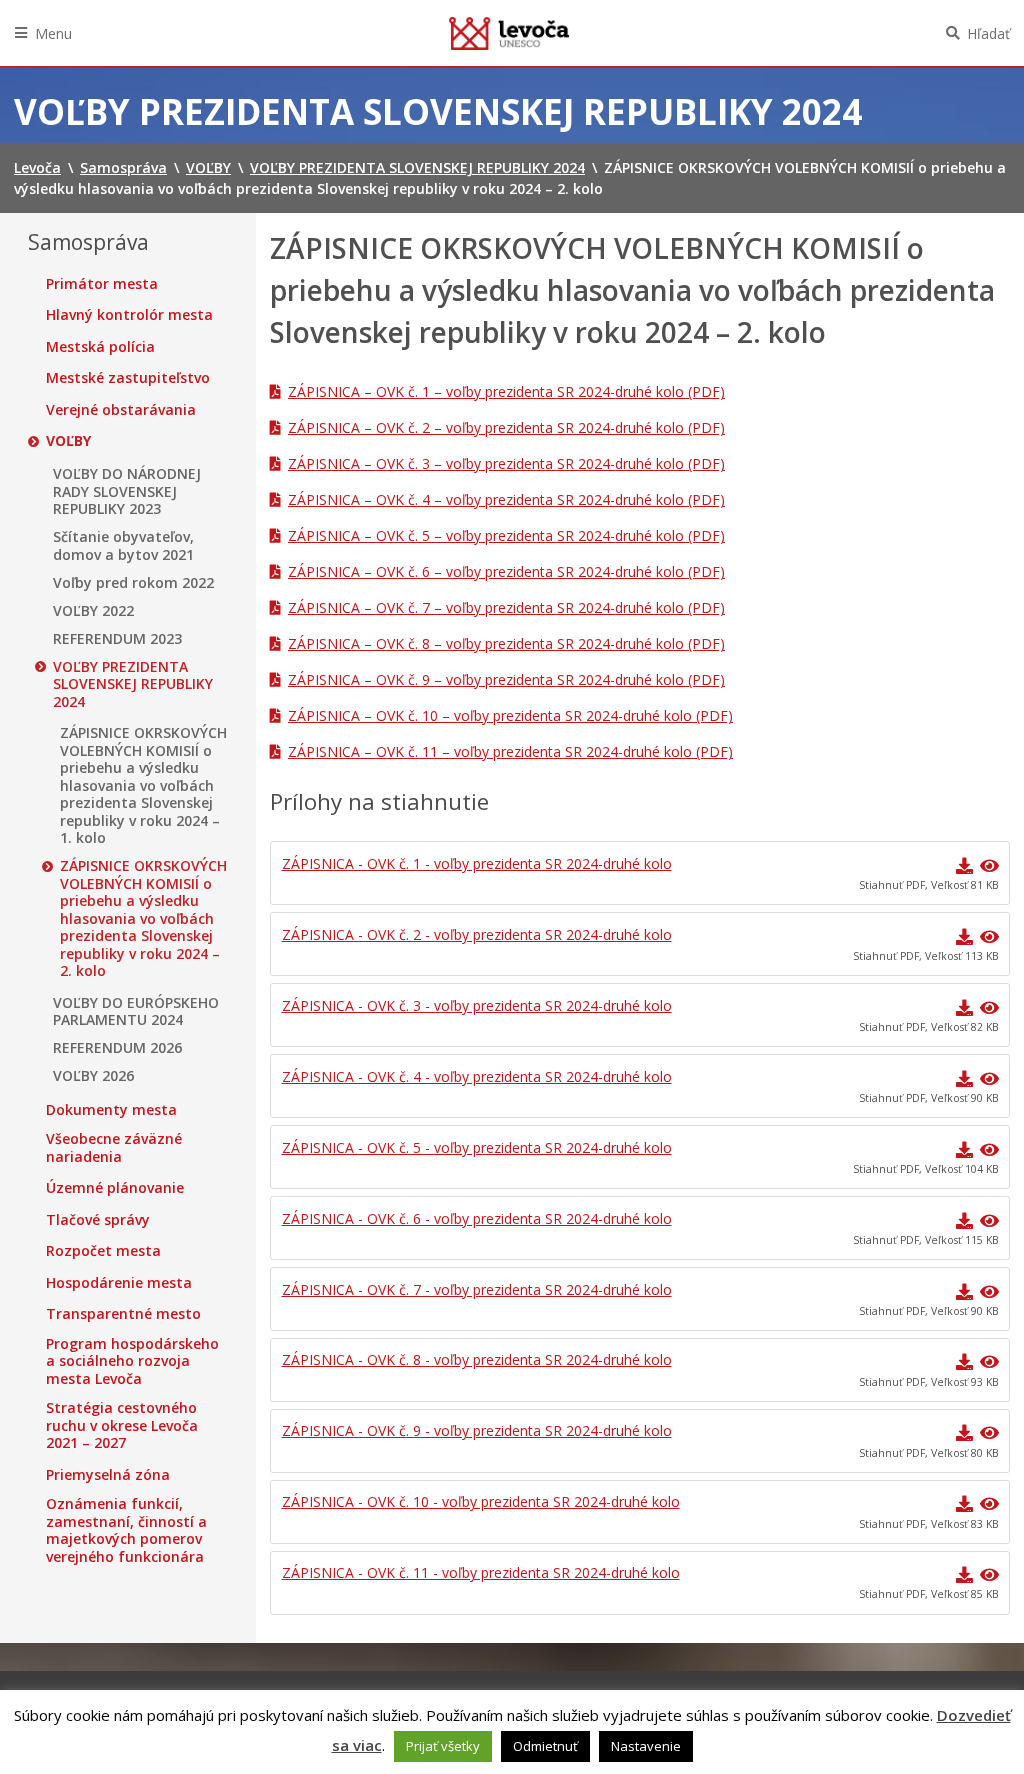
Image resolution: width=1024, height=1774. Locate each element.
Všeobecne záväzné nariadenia (114, 1147)
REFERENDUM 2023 (117, 639)
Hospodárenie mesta (119, 1283)
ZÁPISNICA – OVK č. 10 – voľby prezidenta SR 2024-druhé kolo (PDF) (510, 715)
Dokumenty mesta (111, 1110)
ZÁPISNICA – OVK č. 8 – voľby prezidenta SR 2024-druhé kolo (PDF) (506, 643)
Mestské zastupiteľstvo (128, 378)
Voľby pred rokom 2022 (133, 583)
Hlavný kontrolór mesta (129, 315)
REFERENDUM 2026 (117, 1048)
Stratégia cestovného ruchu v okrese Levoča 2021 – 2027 (122, 1425)
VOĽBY (68, 441)
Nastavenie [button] (646, 1746)
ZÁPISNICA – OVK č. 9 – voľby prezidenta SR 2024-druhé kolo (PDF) (506, 679)
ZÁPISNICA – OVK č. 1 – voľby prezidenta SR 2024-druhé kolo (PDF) (506, 391)
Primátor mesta (102, 284)
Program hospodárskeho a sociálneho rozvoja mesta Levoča (132, 1361)
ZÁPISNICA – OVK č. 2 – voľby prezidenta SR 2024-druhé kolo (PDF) (506, 427)
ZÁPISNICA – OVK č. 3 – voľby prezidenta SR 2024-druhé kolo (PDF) (506, 463)
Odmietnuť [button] (545, 1746)
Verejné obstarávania (121, 410)
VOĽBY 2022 (93, 611)
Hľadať (988, 33)
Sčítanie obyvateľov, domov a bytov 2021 (123, 545)
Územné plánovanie (115, 1188)
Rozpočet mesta (103, 1251)
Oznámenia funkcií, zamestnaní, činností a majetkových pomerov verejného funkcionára (126, 1530)
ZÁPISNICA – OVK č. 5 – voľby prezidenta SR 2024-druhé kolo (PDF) (506, 535)
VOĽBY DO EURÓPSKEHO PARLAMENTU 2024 (136, 1011)
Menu (53, 33)
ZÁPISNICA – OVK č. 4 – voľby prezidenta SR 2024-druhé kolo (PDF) (506, 499)
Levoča (509, 33)
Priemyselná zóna (108, 1475)
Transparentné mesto (123, 1314)
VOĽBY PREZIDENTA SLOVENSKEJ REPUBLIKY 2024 (133, 684)
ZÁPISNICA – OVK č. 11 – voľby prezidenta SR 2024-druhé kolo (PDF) (510, 751)
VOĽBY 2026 (93, 1076)
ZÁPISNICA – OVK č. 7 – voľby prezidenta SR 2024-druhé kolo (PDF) (506, 607)
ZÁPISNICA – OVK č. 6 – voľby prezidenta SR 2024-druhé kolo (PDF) (506, 571)
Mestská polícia (100, 347)
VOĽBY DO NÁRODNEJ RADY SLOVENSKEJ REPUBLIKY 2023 (127, 491)
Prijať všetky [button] (443, 1746)
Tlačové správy (98, 1220)
